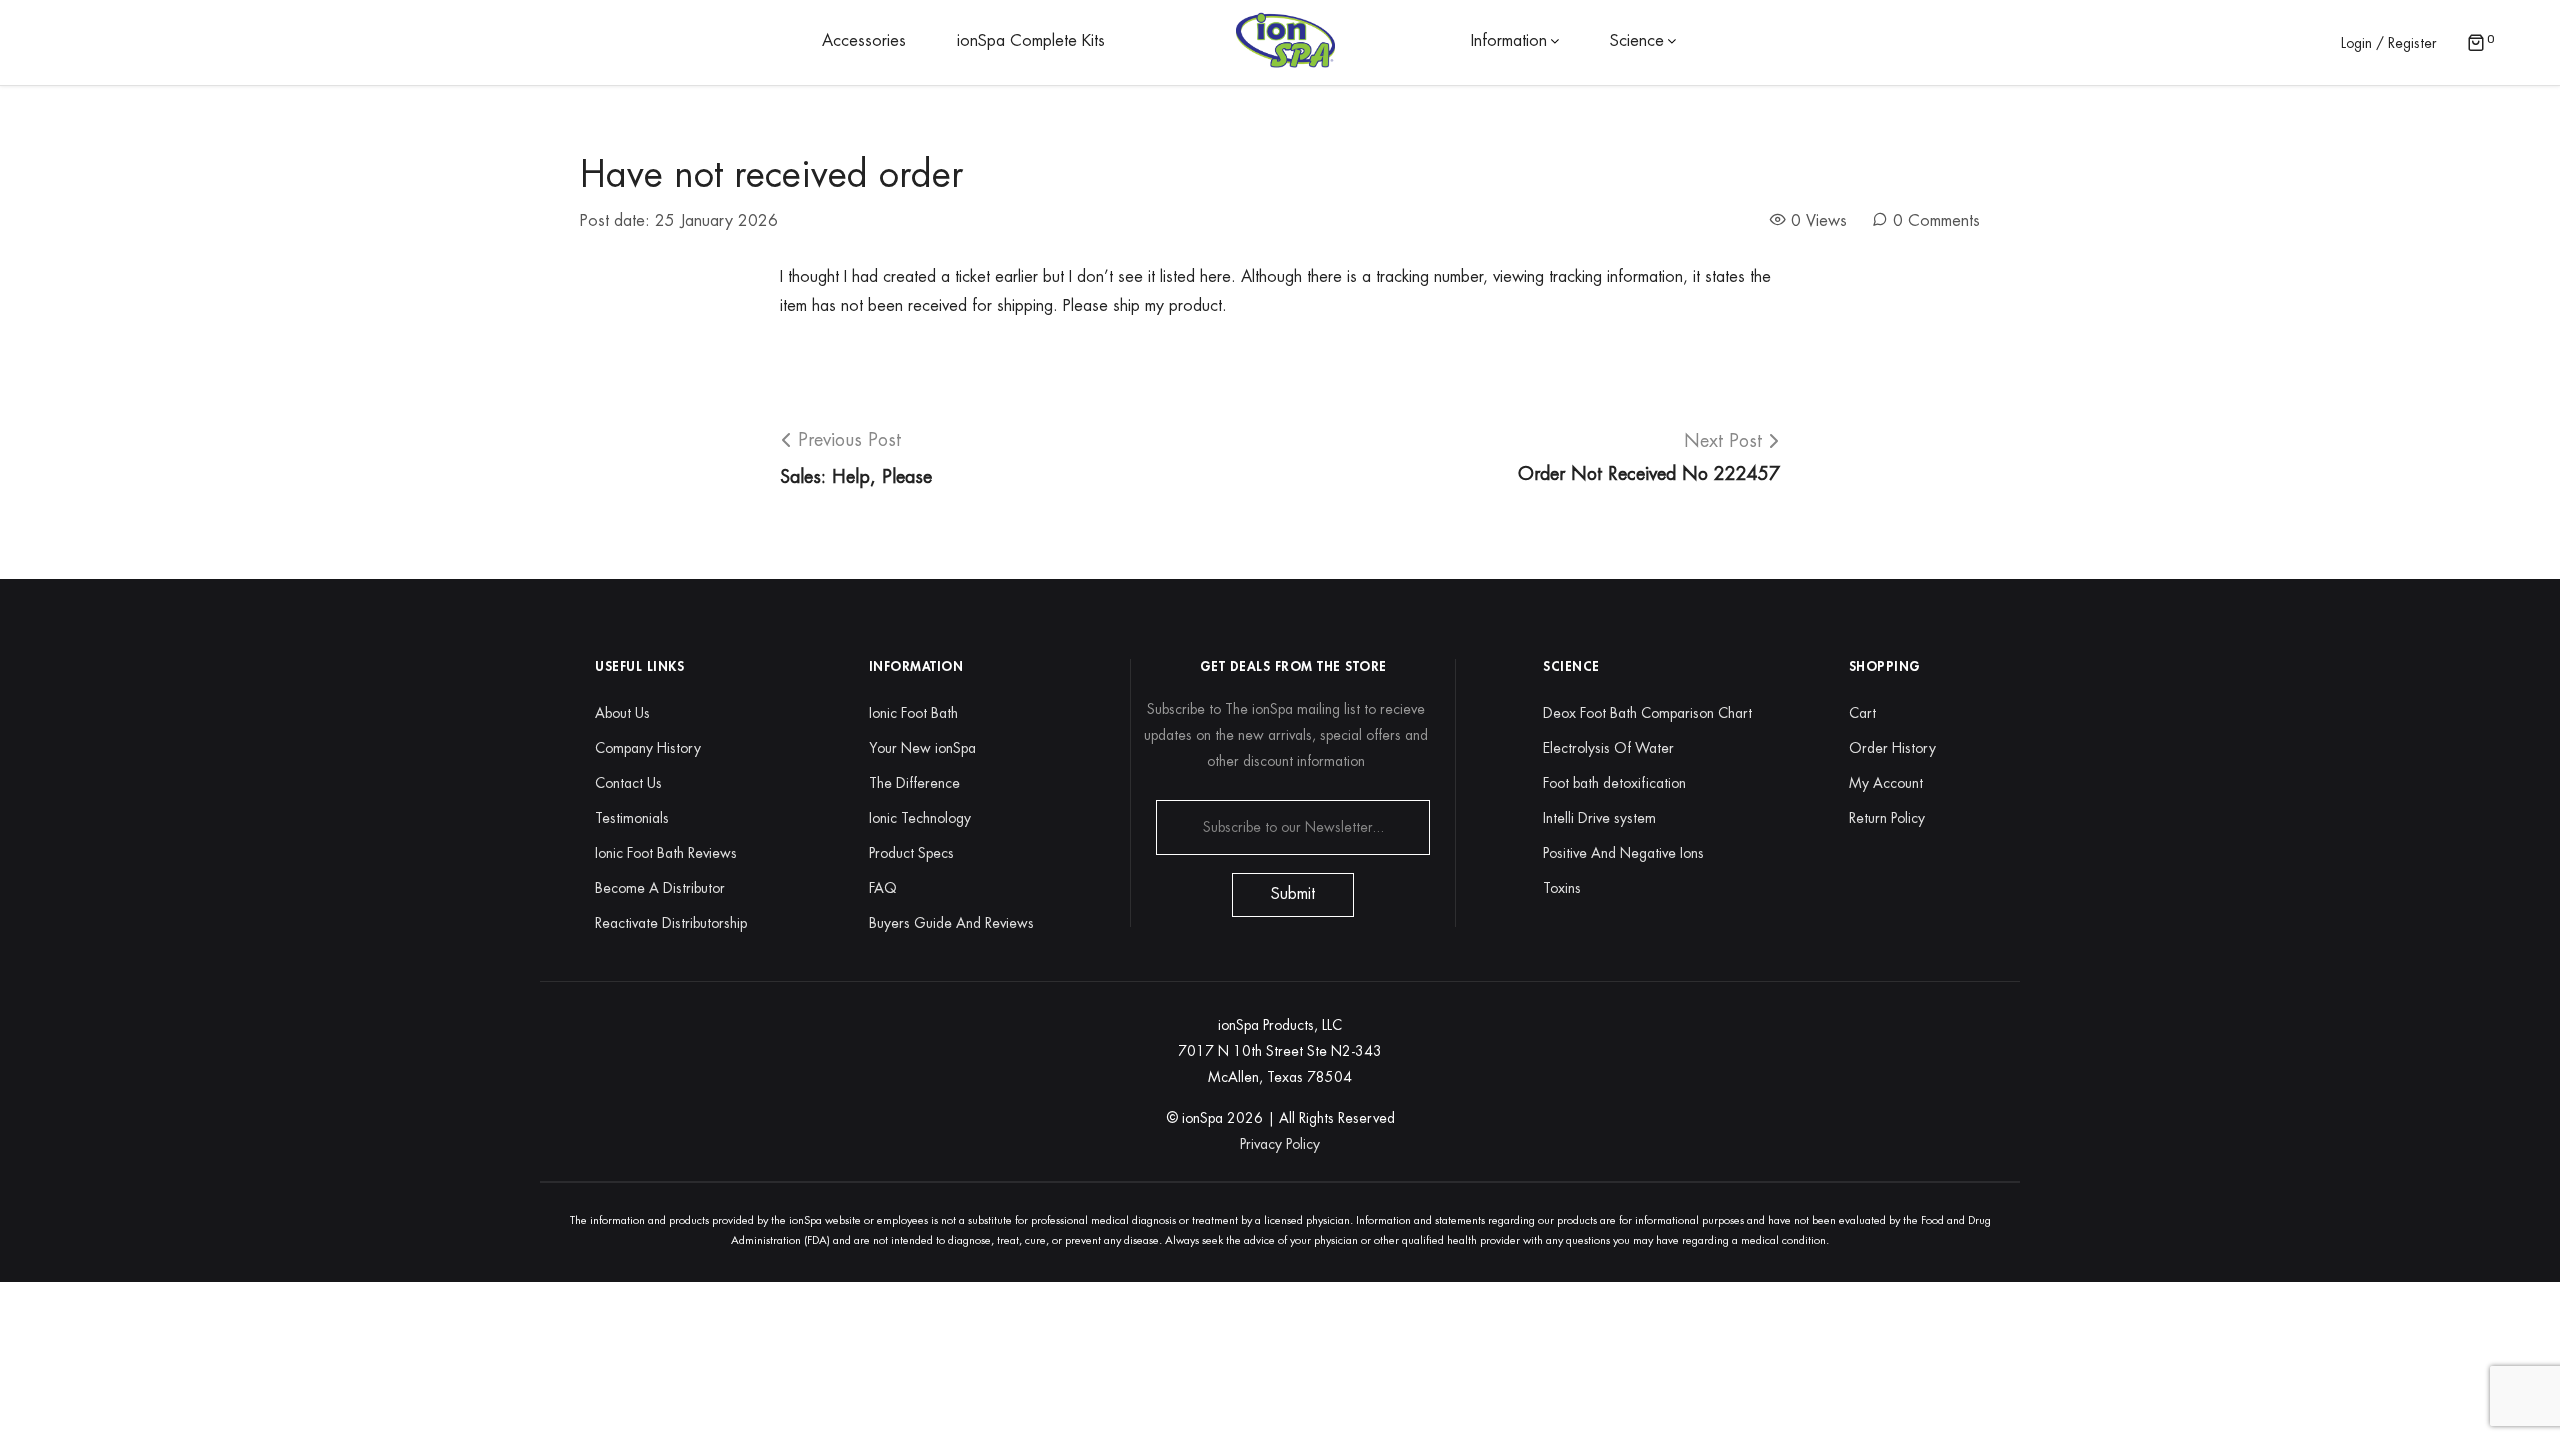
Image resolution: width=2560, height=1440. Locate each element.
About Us (622, 713)
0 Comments (1936, 221)
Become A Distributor (660, 888)
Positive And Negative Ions (1623, 853)
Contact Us (628, 783)
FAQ (883, 888)
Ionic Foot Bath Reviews (666, 853)
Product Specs (911, 853)
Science (1637, 41)
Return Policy (1887, 818)
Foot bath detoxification (1614, 783)
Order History (1892, 748)
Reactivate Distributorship (671, 923)
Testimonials (632, 818)
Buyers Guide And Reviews (951, 923)
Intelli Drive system (1599, 818)
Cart (1862, 713)
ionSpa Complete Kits (1031, 41)
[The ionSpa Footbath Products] (1286, 41)
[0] (2476, 45)
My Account (1886, 783)
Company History (648, 748)
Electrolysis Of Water (1608, 748)
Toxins (1562, 888)
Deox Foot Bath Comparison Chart (1647, 713)
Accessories (864, 41)
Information (1509, 41)
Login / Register (2389, 43)
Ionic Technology (920, 818)
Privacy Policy (1280, 1144)
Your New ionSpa (922, 748)
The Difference (914, 783)
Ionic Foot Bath (913, 713)
